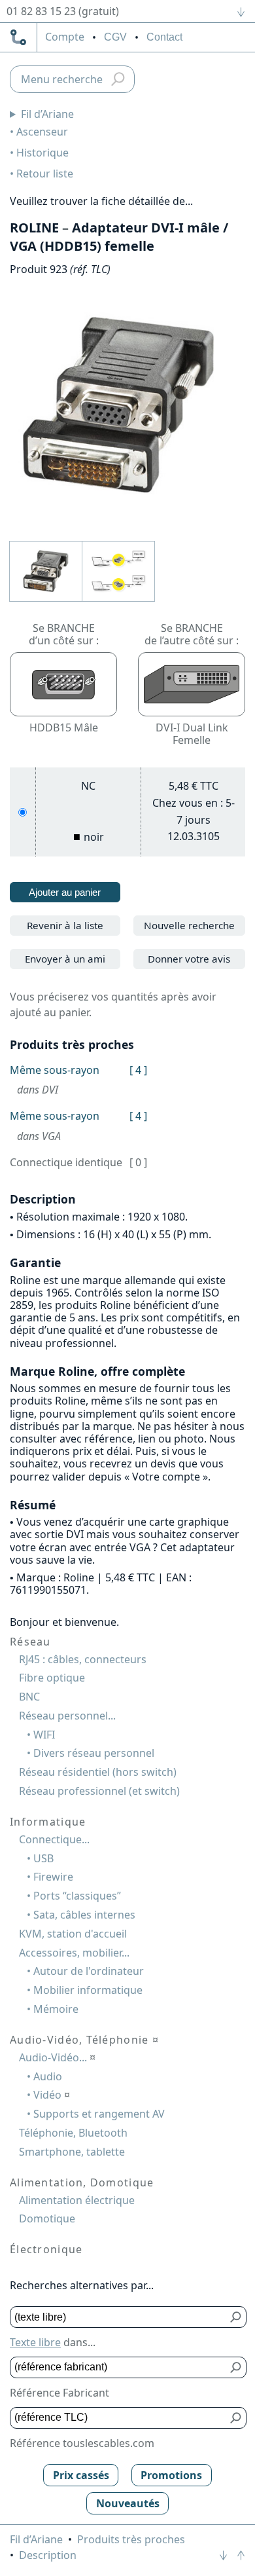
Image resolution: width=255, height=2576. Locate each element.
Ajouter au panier (65, 892)
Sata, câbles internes (84, 1915)
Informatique (48, 1822)
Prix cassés (81, 2475)
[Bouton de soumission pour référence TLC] (236, 2418)
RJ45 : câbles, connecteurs (83, 1659)
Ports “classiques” (77, 1896)
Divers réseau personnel (94, 1753)
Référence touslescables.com (82, 2443)
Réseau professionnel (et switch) (99, 1791)
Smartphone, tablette (72, 2152)
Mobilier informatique (88, 1990)
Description (48, 2555)
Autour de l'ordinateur (89, 1971)
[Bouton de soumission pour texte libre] (236, 2317)
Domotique (47, 2218)
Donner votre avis (189, 959)
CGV (115, 37)
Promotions (171, 2475)
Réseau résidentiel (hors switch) (98, 1772)
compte (65, 37)
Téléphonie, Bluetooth (73, 2133)
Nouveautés (128, 2503)
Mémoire (56, 2009)
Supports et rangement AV (99, 2114)
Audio (48, 2076)
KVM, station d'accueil (73, 1934)
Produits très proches (131, 2539)
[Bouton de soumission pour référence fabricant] (236, 2367)
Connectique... (54, 1839)
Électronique (46, 2249)
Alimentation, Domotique (82, 2182)
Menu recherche (62, 79)
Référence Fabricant (59, 2393)
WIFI (44, 1735)
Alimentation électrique (77, 2200)
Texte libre (35, 2342)
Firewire (53, 1877)
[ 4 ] (138, 1070)
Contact (164, 37)
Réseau (30, 1642)
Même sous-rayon (55, 1070)
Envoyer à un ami (65, 959)
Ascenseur (42, 132)
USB (43, 1858)
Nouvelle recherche (189, 925)
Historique (42, 153)
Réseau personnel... (67, 1716)
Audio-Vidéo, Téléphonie (84, 2040)
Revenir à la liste (65, 925)
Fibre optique (52, 1678)
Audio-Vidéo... (57, 2057)
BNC (29, 1697)
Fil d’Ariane (47, 114)
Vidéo (52, 2095)
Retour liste (45, 174)
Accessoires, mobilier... (74, 1953)
